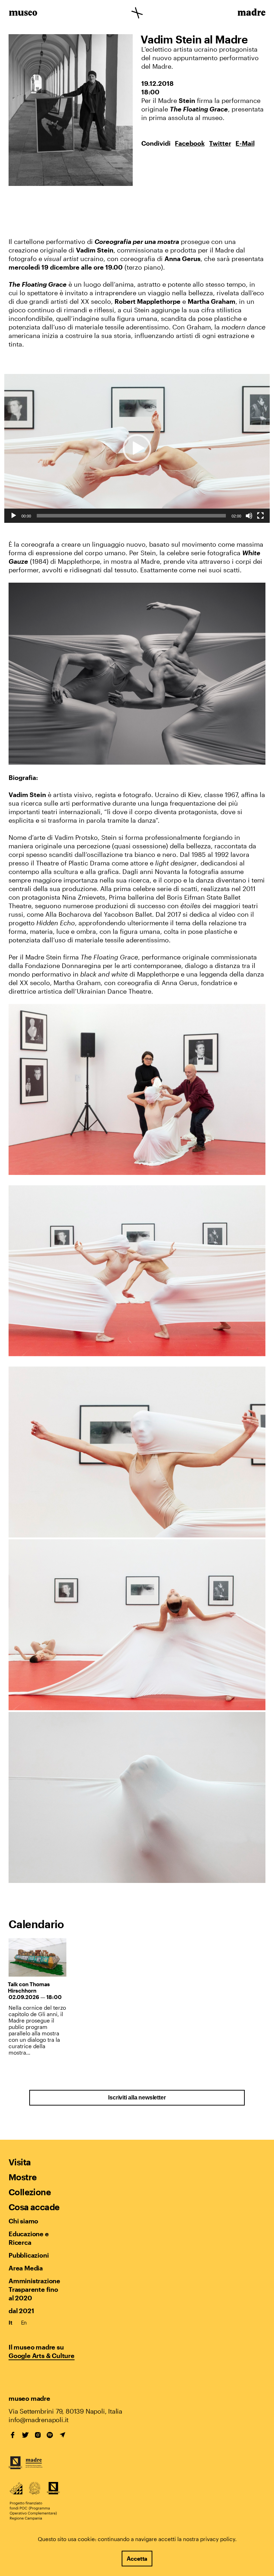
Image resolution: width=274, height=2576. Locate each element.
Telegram (62, 2435)
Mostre (22, 2177)
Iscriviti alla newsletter (137, 2098)
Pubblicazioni (29, 2255)
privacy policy (218, 2539)
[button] (137, 448)
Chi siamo (23, 2221)
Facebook (190, 143)
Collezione (30, 2192)
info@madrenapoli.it (39, 2420)
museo (23, 14)
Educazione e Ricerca (29, 2238)
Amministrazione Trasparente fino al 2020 (34, 2289)
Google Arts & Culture (42, 2356)
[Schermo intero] (260, 516)
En (24, 2322)
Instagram (38, 2435)
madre (251, 14)
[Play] (14, 516)
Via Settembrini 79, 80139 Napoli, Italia (65, 2411)
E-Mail (245, 143)
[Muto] (249, 516)
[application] (137, 449)
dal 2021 (21, 2311)
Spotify (50, 2435)
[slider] (131, 516)
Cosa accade (34, 2207)
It (11, 2322)
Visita (20, 2162)
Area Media (26, 2268)
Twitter (220, 143)
